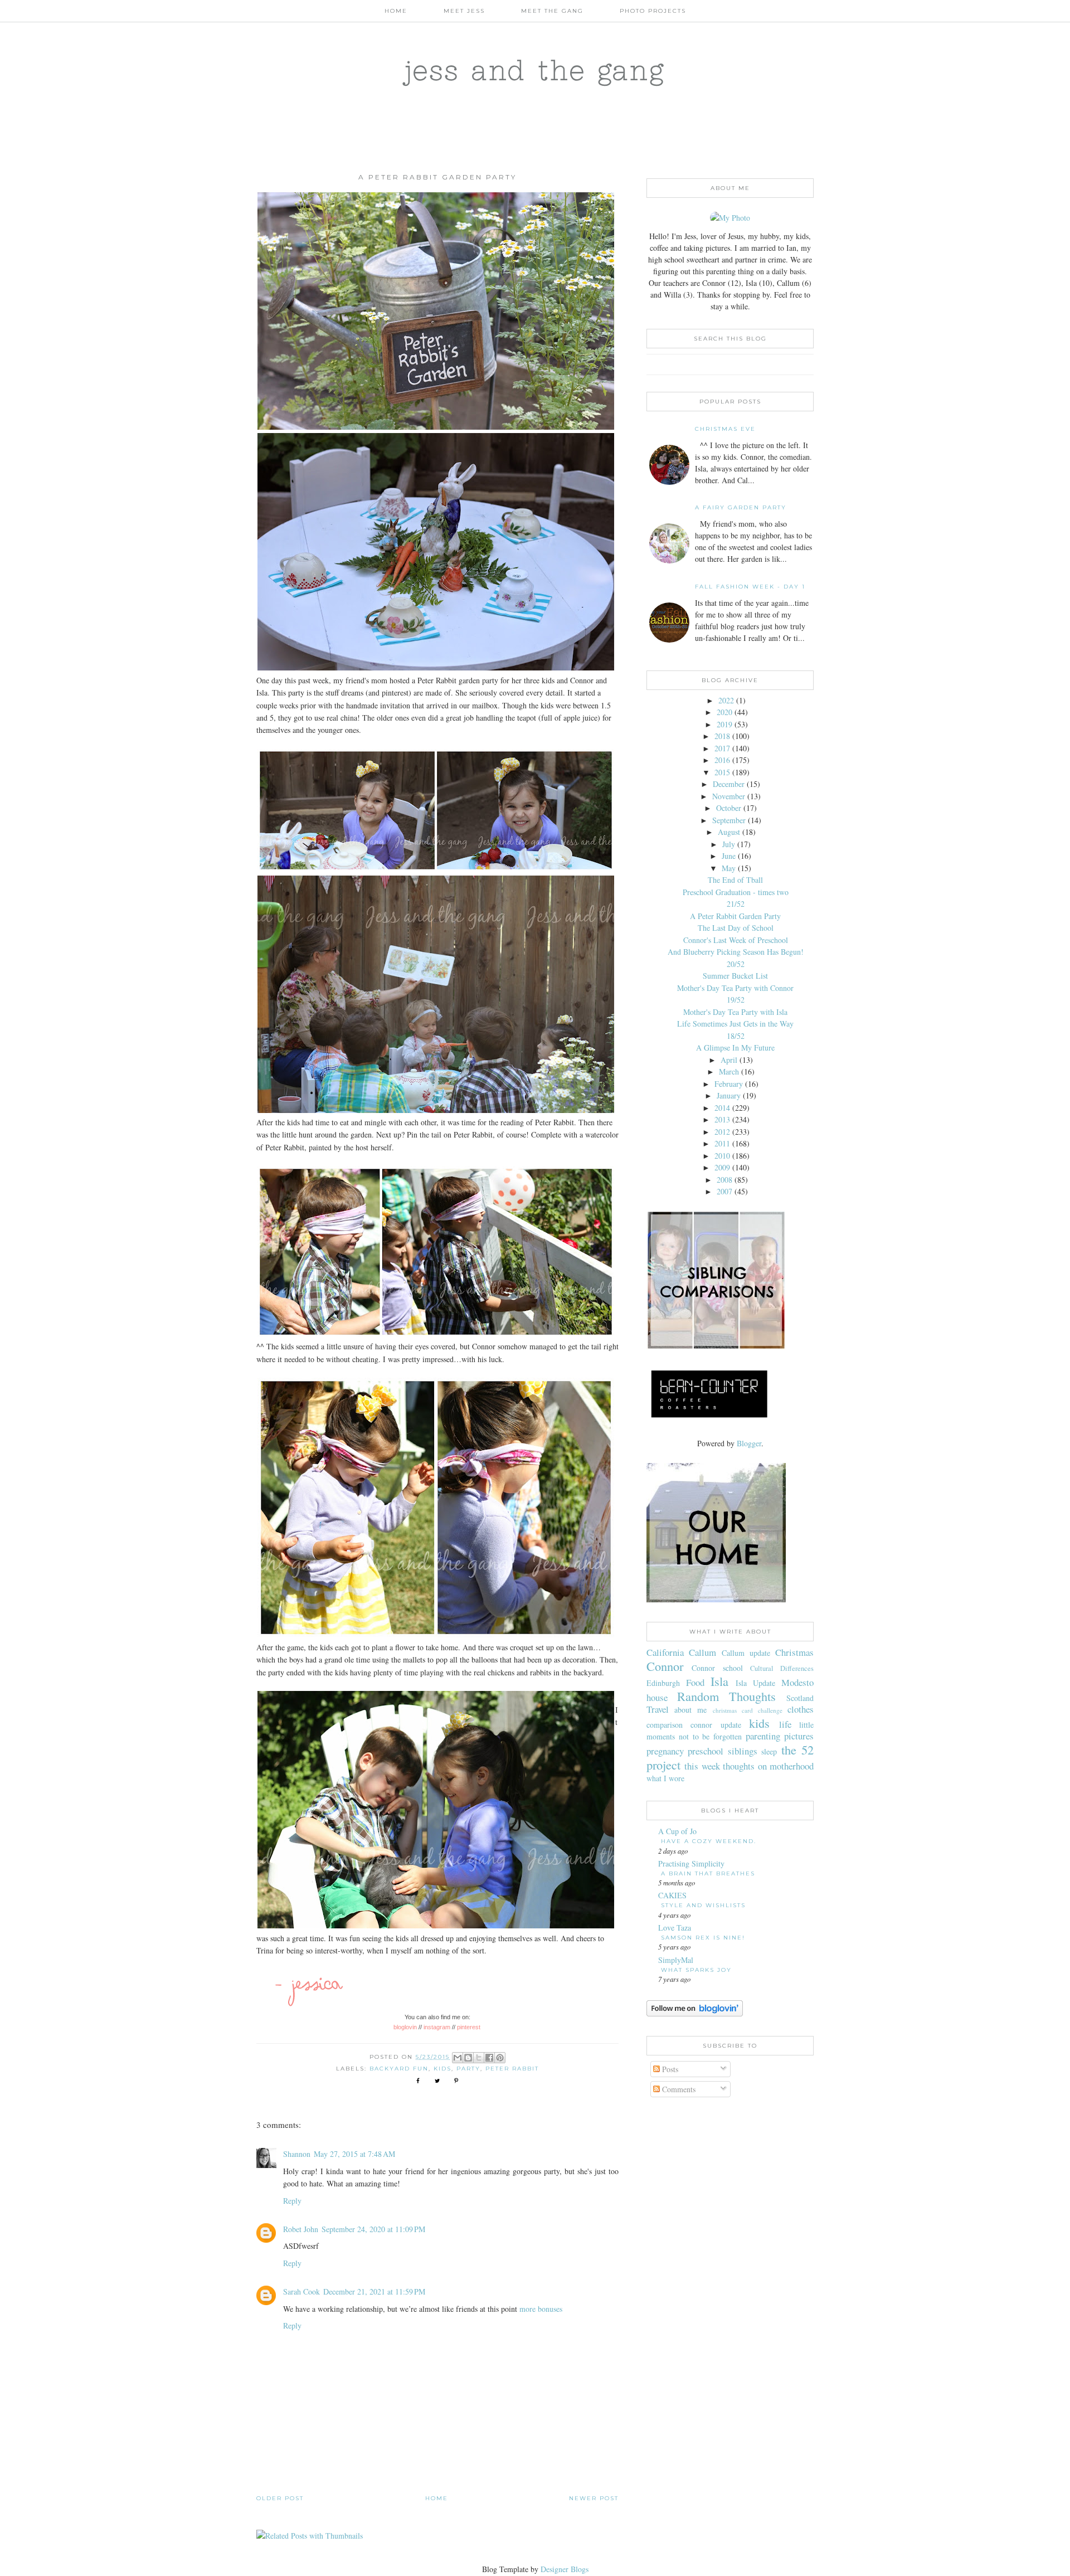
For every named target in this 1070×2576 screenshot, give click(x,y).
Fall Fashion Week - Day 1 (750, 587)
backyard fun (399, 2069)
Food (695, 1682)
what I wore (665, 1778)
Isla (719, 1681)
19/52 (736, 1000)
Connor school (717, 1668)
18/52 (736, 1036)
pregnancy (665, 1751)
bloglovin (405, 2027)
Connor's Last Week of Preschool (736, 940)
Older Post (280, 2498)
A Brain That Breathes (708, 1873)
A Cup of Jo (677, 1831)
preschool (706, 1751)
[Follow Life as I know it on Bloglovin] (695, 2013)
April (729, 1060)
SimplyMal (676, 1960)
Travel (658, 1709)
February (729, 1084)
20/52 (736, 964)
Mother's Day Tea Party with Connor (735, 988)
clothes (801, 1709)
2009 (722, 1167)
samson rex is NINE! (703, 1938)
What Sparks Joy (696, 1970)
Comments (678, 2089)
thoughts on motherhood (768, 1766)
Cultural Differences (782, 1668)
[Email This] (458, 2058)
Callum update (746, 1653)
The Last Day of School (736, 928)
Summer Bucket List (735, 976)
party (468, 2069)
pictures (799, 1736)
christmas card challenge (748, 1710)
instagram (437, 2027)
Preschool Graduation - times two (736, 892)
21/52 (736, 904)
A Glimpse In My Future (735, 1048)
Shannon (297, 2154)
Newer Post (594, 2498)
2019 (724, 724)
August (729, 832)
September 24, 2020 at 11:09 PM (373, 2229)
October (729, 808)
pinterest (470, 2027)
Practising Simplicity (691, 1863)
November (729, 796)
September (729, 820)
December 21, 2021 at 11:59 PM (374, 2291)
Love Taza (675, 1928)
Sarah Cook (301, 2291)
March (729, 1071)
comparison (665, 1725)
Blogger (749, 1443)
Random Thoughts (727, 1696)
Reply (292, 2201)
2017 (722, 748)
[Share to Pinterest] (500, 2058)
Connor (665, 1666)
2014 (722, 1108)
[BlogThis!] (468, 2058)
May (729, 868)
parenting (763, 1736)
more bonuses (541, 2309)
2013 (722, 1119)
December (729, 784)
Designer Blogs (565, 2569)
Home (396, 11)
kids (442, 2069)
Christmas (794, 1652)
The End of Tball (735, 880)
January (729, 1095)
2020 (724, 712)
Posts (669, 2069)
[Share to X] (479, 2058)
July (729, 844)
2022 (726, 700)
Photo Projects (653, 11)
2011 (722, 1143)
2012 (722, 1132)
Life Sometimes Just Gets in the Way (735, 1024)
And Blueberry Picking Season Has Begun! (736, 952)
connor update (716, 1725)
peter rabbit (512, 2069)
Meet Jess (464, 11)
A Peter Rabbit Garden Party (735, 916)
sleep (769, 1751)
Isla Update (755, 1683)
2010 (722, 1156)
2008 (724, 1180)
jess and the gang (535, 70)
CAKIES (672, 1895)
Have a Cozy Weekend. (709, 1841)
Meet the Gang (552, 11)
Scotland (800, 1698)
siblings (743, 1751)
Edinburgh (663, 1683)
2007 (724, 1191)
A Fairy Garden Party (741, 507)
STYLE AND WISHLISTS (703, 1905)
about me (690, 1710)
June (729, 856)
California (665, 1652)
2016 (722, 760)
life (785, 1724)
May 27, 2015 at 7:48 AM (354, 2154)
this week (702, 1766)
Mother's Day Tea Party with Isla (735, 1012)
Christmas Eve (725, 429)
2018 (722, 736)
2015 (722, 772)
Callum (702, 1652)
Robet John (301, 2229)
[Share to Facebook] (489, 2058)
